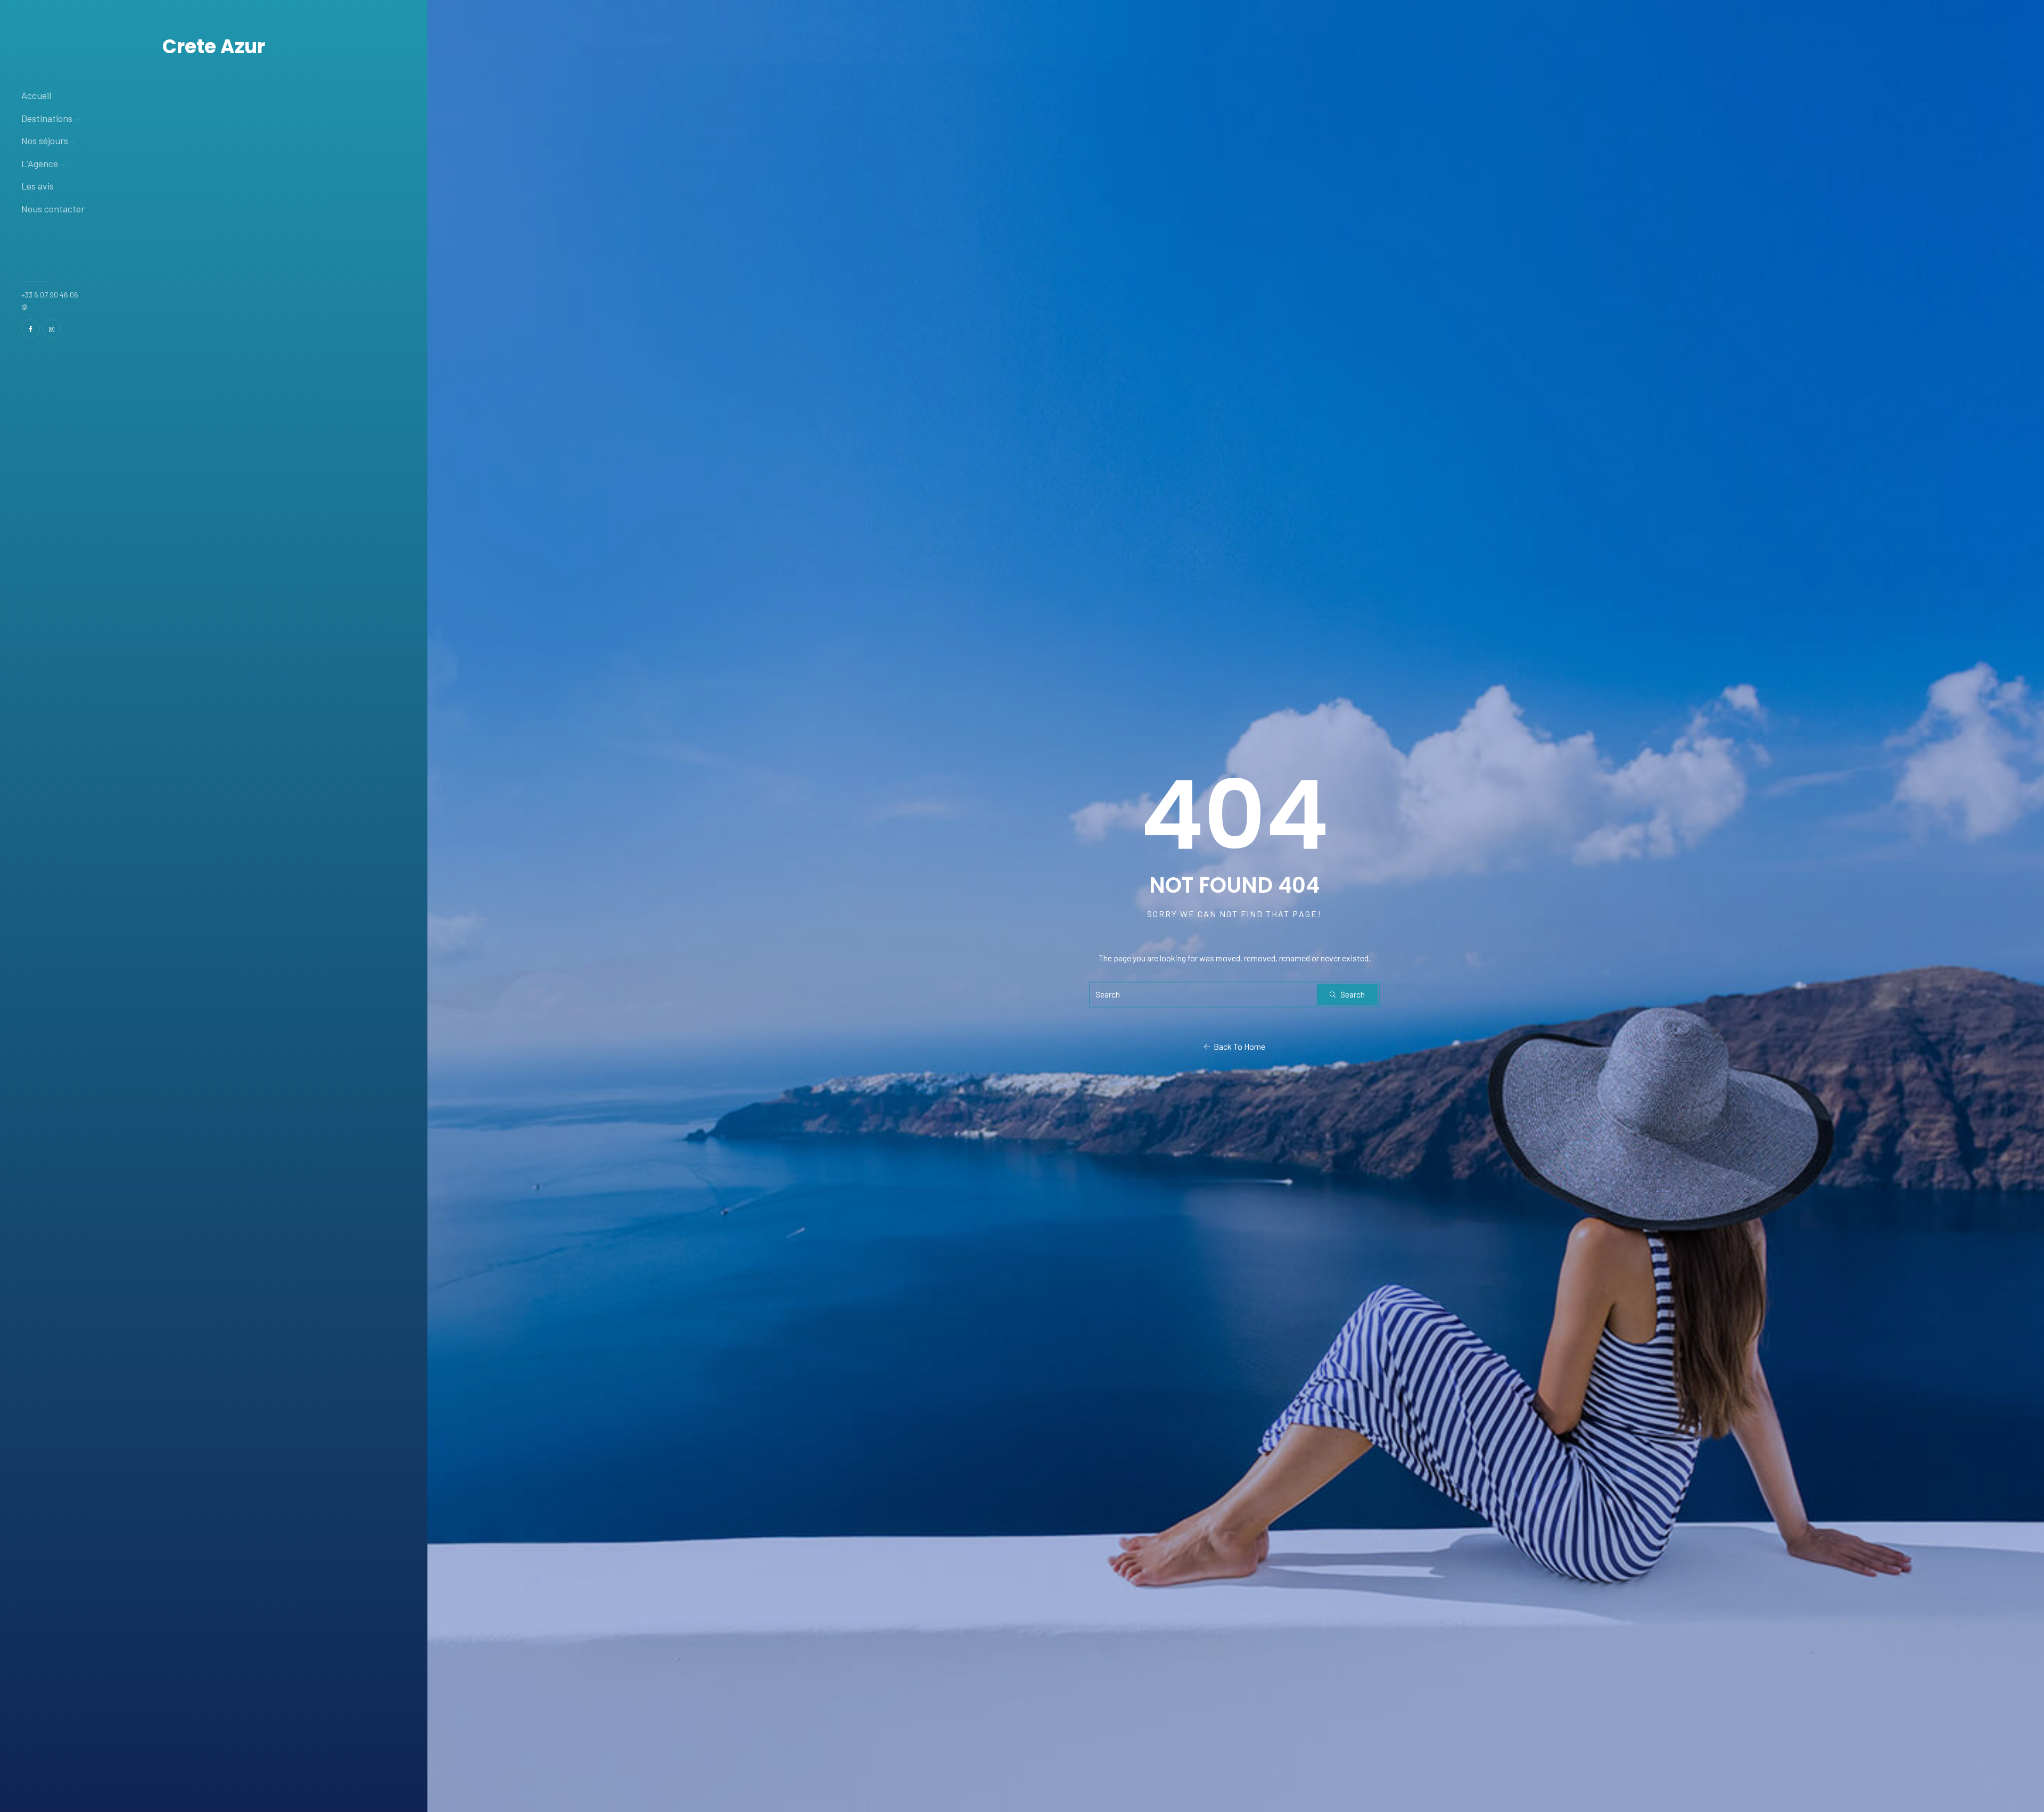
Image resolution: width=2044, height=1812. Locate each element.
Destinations (47, 118)
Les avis (38, 186)
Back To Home (1238, 1047)
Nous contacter (53, 209)
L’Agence (40, 163)
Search (1352, 995)
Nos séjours (45, 141)
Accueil (36, 95)
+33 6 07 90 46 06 (50, 295)
